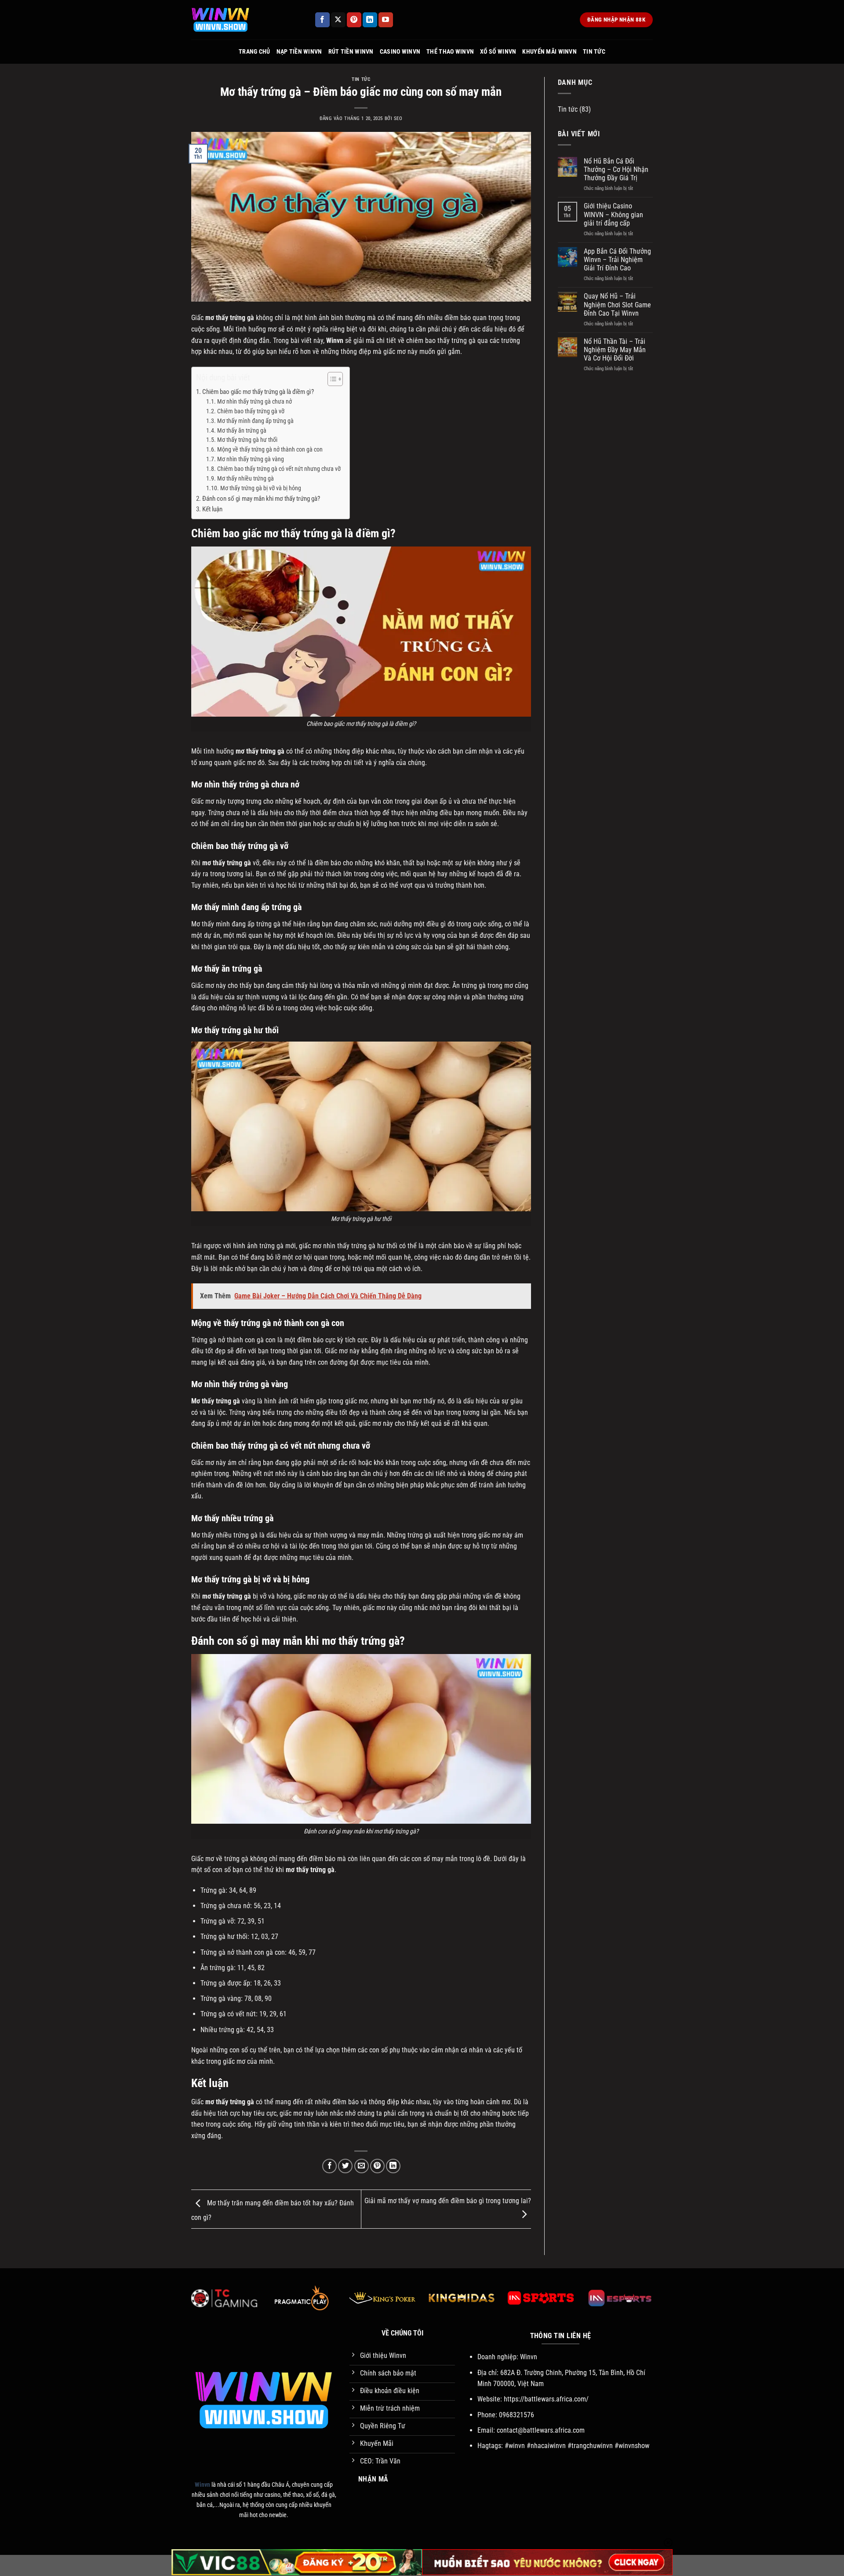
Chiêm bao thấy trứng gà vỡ (251, 411)
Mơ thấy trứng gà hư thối (247, 440)
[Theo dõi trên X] (338, 20)
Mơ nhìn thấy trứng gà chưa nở (255, 401)
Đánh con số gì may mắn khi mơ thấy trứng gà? (261, 499)
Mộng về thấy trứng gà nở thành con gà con (270, 449)
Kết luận (212, 509)
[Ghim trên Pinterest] (377, 2166)
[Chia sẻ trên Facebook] (329, 2166)
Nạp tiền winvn (299, 52)
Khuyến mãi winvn (549, 52)
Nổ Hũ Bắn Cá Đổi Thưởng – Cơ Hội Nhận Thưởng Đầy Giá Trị (616, 169)
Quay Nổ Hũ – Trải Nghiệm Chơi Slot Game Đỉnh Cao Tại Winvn (617, 304)
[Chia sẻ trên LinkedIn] (393, 2166)
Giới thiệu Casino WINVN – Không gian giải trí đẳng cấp (613, 214)
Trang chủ (255, 52)
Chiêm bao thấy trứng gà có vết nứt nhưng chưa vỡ (279, 469)
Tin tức (594, 52)
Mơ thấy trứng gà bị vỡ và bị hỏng (261, 488)
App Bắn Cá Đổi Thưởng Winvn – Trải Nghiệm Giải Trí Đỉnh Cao (617, 260)
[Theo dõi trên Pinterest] (354, 20)
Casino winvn (400, 52)
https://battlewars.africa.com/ (546, 2399)
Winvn (335, 341)
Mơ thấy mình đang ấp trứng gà (255, 421)
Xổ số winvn (498, 52)
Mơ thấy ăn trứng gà (242, 430)
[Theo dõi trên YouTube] (386, 20)
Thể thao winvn (450, 52)
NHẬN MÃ (373, 2479)
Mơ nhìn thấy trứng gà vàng (251, 459)
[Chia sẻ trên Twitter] (345, 2166)
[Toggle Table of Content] (331, 379)
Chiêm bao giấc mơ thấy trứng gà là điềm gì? (258, 392)
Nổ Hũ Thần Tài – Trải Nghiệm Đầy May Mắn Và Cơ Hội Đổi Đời (615, 350)
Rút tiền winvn (351, 52)
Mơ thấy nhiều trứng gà (246, 478)
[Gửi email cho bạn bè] (362, 2166)
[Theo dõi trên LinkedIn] (370, 20)
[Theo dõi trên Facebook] (322, 20)
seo (398, 118)
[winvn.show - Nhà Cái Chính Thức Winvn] (246, 20)
